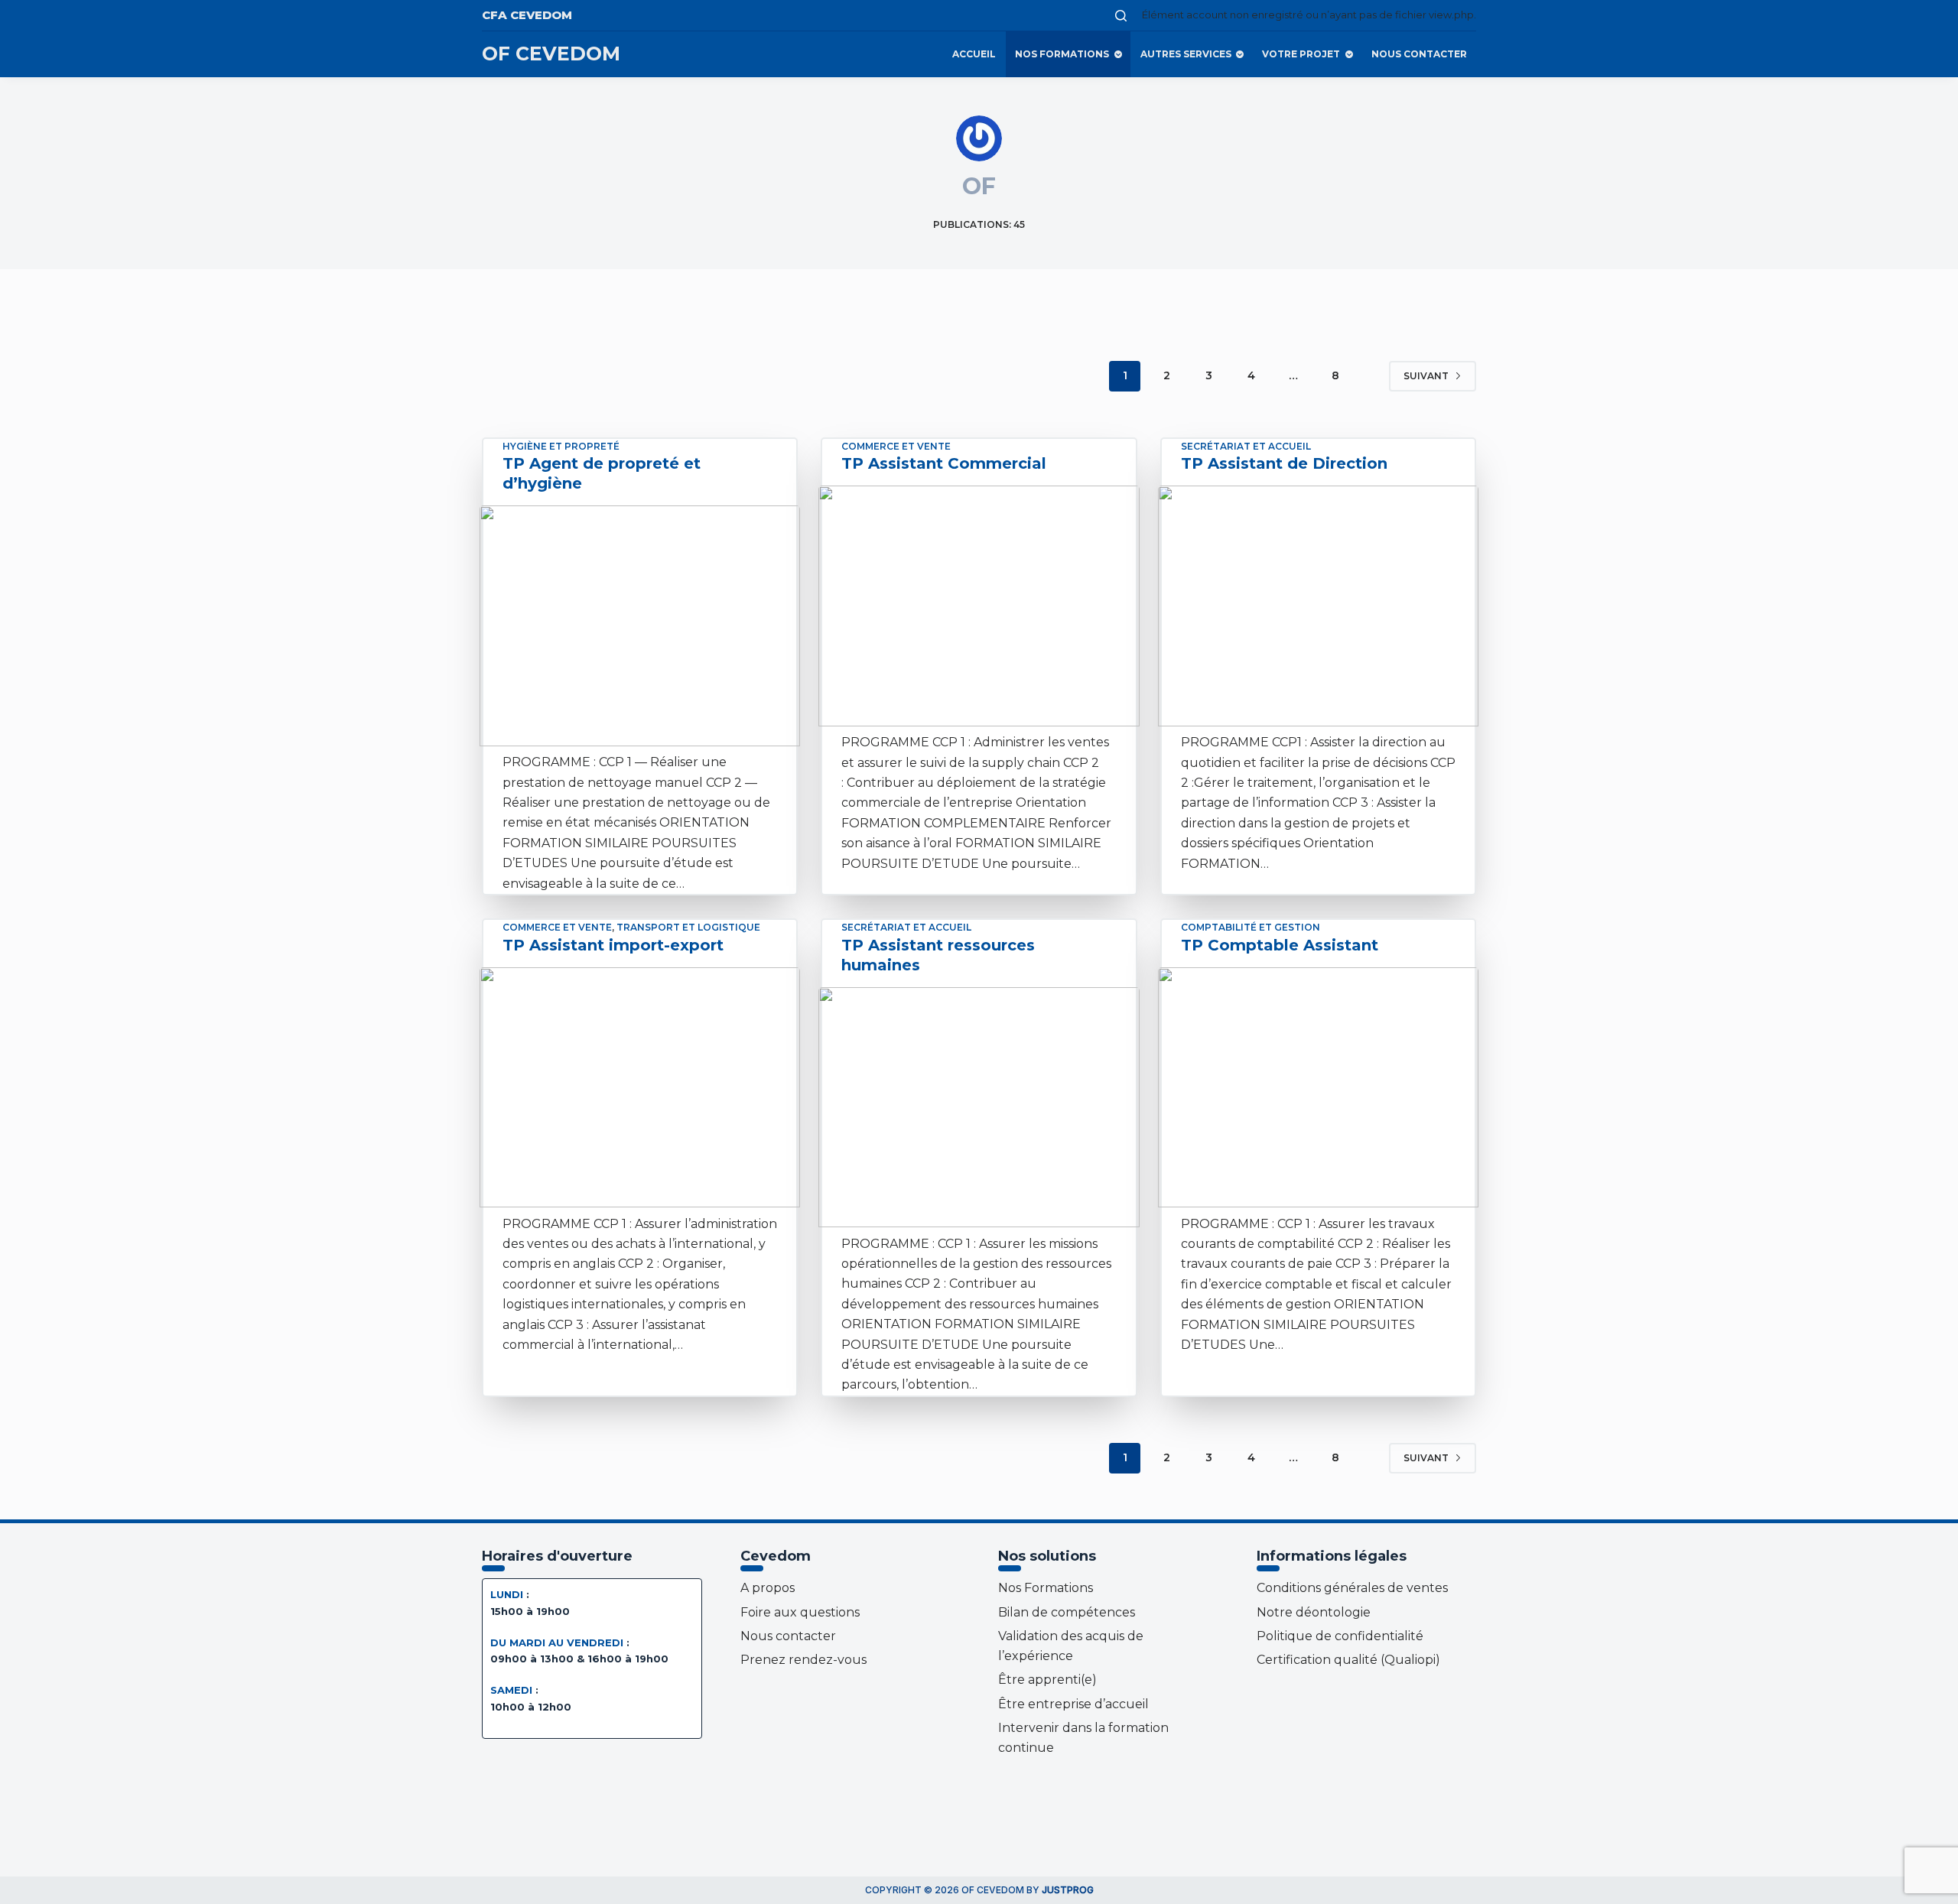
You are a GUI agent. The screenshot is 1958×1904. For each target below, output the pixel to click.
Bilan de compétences (1067, 1612)
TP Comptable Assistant (1280, 945)
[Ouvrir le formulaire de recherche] (1121, 16)
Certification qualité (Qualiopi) (1348, 1660)
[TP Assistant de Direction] (1318, 606)
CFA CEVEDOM (527, 15)
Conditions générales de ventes (1352, 1588)
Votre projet (1301, 54)
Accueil (974, 54)
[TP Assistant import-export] (640, 1087)
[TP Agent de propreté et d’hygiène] (640, 625)
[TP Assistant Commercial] (979, 606)
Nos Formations (1062, 54)
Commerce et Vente (896, 446)
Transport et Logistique (688, 927)
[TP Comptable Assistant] (1318, 1088)
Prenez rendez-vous (803, 1660)
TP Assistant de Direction (1284, 463)
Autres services (1186, 54)
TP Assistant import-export (613, 945)
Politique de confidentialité (1340, 1636)
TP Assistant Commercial (944, 463)
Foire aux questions (800, 1612)
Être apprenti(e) (1047, 1680)
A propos (768, 1588)
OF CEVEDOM (551, 54)
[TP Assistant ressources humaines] (979, 1107)
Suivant (1426, 376)
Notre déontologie (1314, 1612)
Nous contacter (1419, 54)
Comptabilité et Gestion (1251, 927)
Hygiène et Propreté (561, 446)
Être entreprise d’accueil (1073, 1704)
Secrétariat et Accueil (1246, 446)
